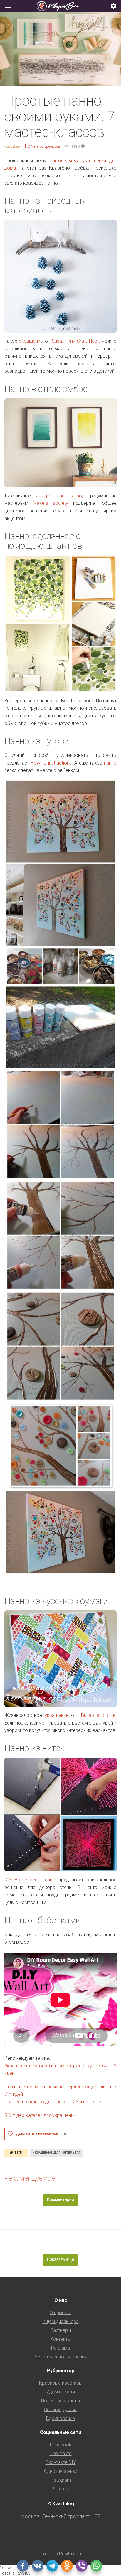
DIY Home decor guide (30, 1880)
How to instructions (51, 763)
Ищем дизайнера (61, 2321)
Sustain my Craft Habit (75, 341)
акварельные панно (56, 496)
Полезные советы (60, 2401)
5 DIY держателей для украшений (40, 2115)
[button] (114, 6)
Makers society (50, 503)
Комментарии (60, 2199)
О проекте (60, 2313)
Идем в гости (61, 2392)
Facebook (61, 2445)
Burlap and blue (98, 1715)
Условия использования (61, 2357)
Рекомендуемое (30, 2178)
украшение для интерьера (57, 2153)
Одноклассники (61, 2471)
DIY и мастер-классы (44, 147)
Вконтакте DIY (61, 2462)
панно (110, 763)
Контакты (60, 2339)
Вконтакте (61, 2453)
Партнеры (61, 2330)
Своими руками (61, 2410)
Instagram (60, 2480)
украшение (31, 341)
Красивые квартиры (61, 2383)
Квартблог (13, 147)
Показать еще (61, 2259)
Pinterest (60, 2489)
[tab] (60, 6)
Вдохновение (60, 2418)
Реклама (60, 2348)
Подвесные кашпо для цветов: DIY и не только (54, 2102)
